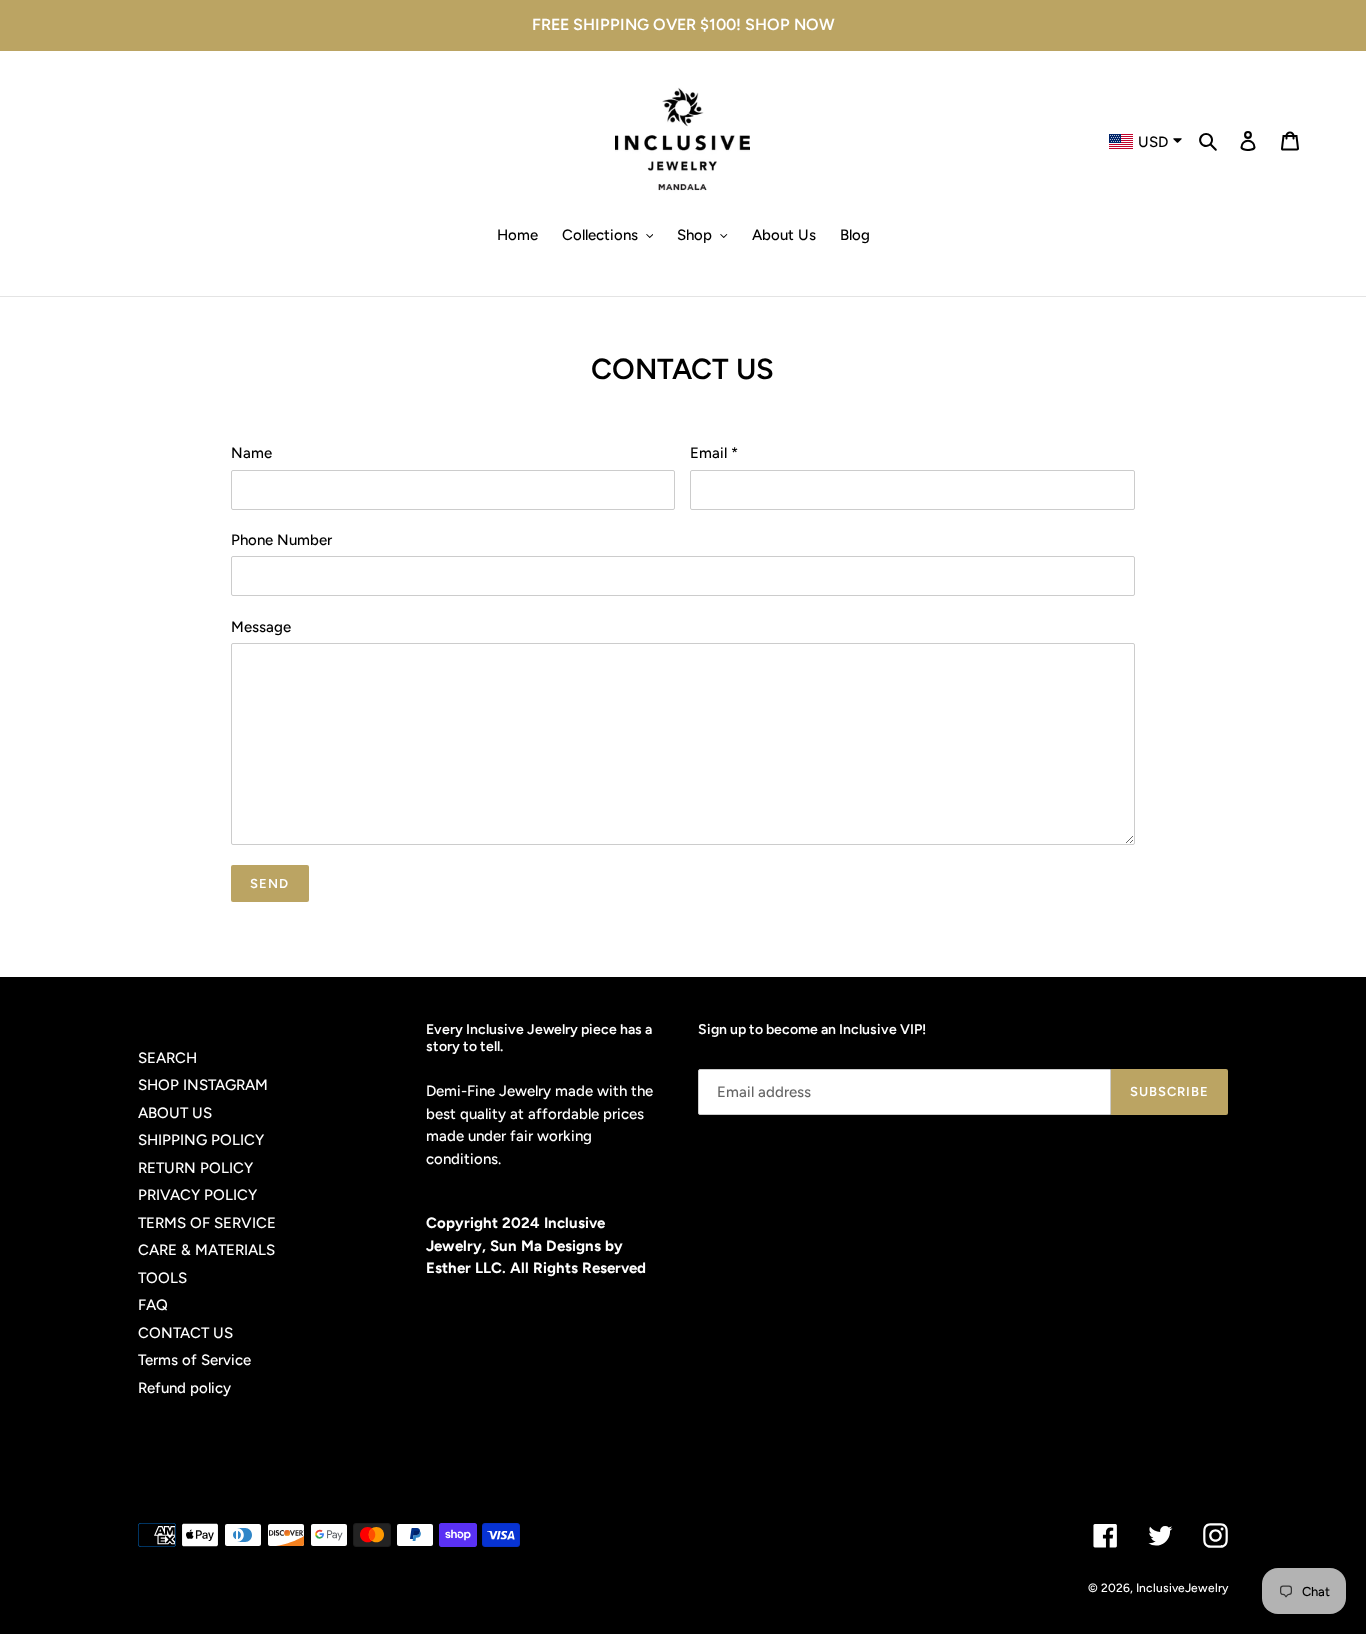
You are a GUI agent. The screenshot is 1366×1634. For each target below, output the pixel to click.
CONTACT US (185, 1333)
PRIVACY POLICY (197, 1195)
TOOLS (162, 1278)
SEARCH (167, 1058)
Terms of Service (194, 1360)
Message (261, 627)
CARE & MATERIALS (206, 1250)
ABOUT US (175, 1113)
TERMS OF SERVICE (207, 1223)
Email (714, 453)
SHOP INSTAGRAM (203, 1085)
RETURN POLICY (195, 1168)
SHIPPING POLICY (201, 1140)
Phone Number (281, 540)
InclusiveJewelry (1182, 1588)
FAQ (153, 1305)
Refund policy (184, 1388)
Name (251, 453)
